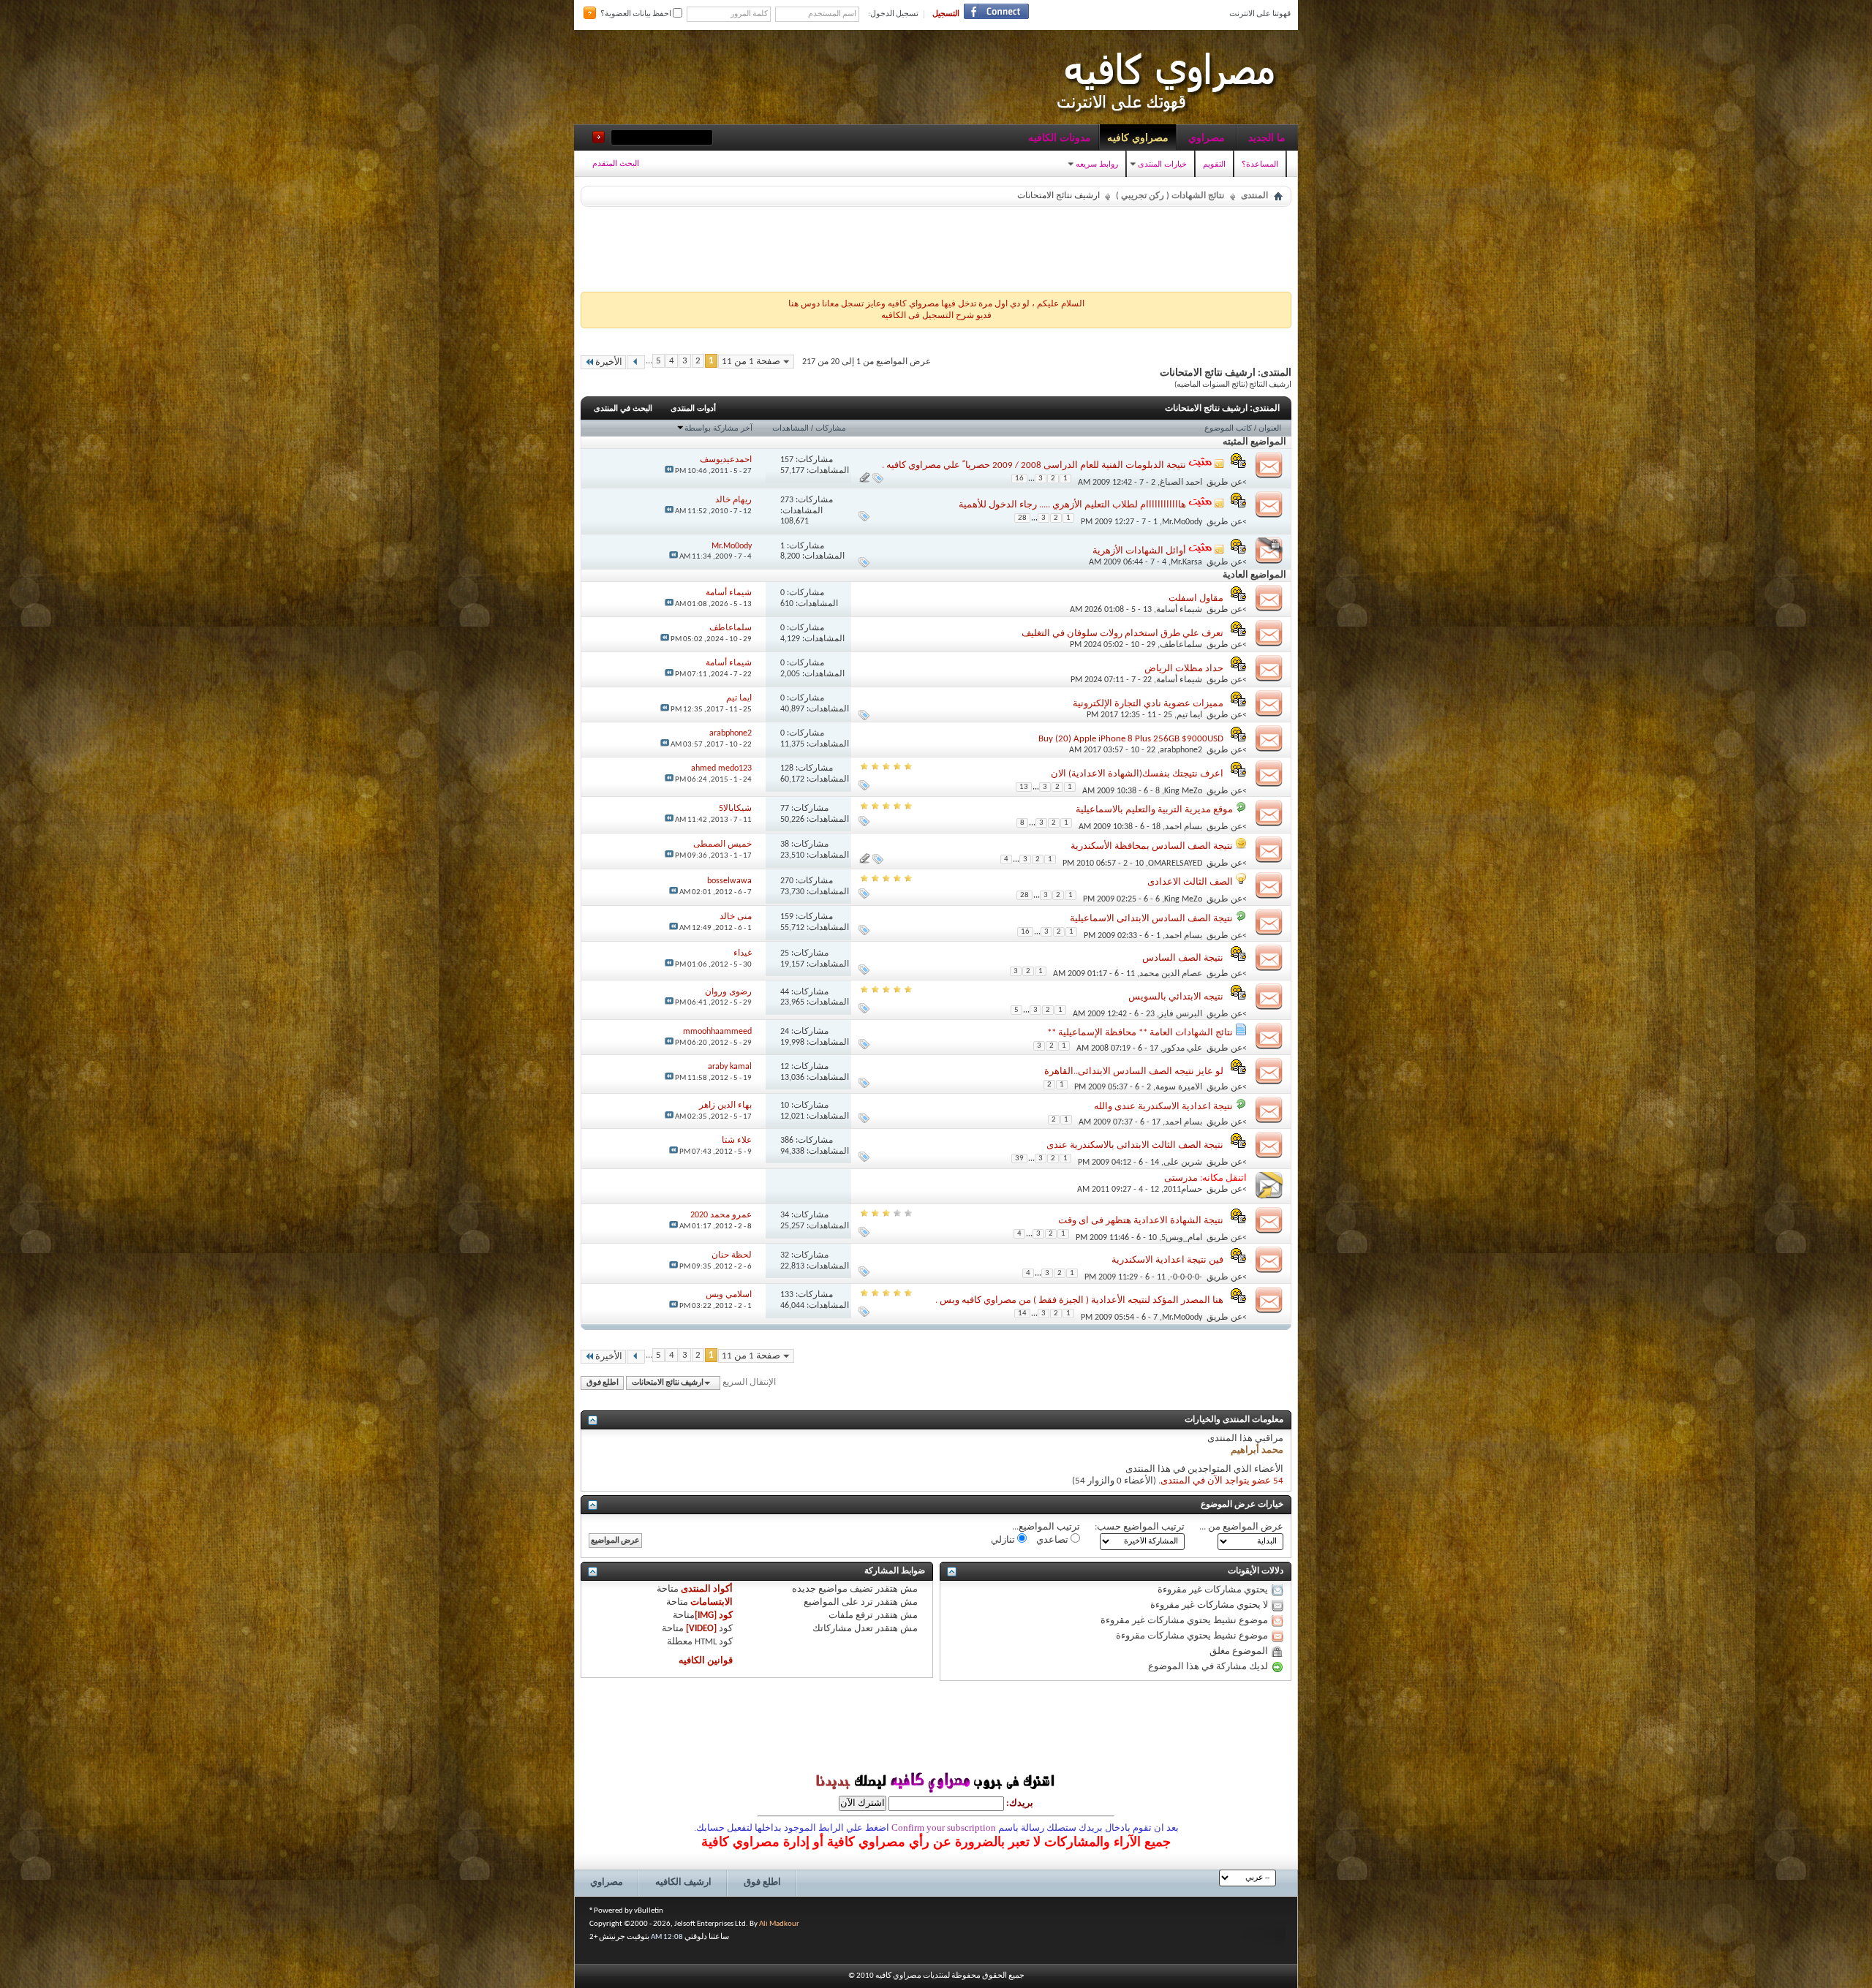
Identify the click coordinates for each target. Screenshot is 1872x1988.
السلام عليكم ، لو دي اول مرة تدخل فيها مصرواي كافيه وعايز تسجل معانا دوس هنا (936, 304)
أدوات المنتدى (693, 408)
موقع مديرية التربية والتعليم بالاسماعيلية (1154, 810)
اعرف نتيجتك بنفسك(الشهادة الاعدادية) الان (1137, 774)
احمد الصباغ (1181, 482)
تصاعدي (1053, 1540)
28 (1022, 518)
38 (785, 844)
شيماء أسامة (1179, 610)
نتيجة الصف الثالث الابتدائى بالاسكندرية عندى (1135, 1145)
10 (785, 1106)
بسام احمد (1184, 827)
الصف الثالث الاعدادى (1190, 882)
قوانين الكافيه (706, 1661)
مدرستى (1181, 1178)
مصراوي (1207, 137)
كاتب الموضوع (1228, 428)
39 (1019, 1159)
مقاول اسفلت (1196, 598)
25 (785, 953)
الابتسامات (712, 1602)
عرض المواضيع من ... (1241, 1527)
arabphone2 (1181, 750)
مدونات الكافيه (1060, 137)
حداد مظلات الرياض (1184, 669)
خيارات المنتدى (1162, 164)
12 (785, 1067)
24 (785, 1032)
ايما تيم (1189, 715)
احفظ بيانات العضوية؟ (637, 14)
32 (785, 1255)
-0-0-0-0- (1186, 1277)
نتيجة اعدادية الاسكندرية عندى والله (1163, 1107)
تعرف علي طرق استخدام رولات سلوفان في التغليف (1122, 634)
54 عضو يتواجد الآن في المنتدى (1222, 1481)
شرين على (1183, 1163)
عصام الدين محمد (1171, 974)
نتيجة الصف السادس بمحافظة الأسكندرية (1152, 846)
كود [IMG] (714, 1615)
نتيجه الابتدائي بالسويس (1176, 997)
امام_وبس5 (1182, 1237)
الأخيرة (609, 362)
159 (787, 917)
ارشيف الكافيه (683, 1882)
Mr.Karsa (1186, 562)
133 (787, 1295)
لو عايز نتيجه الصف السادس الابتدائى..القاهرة (1134, 1072)
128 (787, 768)
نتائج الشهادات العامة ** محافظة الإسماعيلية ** (1140, 1033)
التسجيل (946, 14)
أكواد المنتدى (707, 1589)
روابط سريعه (1097, 164)
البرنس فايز (1181, 1014)
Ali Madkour (779, 1924)
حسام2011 (1183, 1190)
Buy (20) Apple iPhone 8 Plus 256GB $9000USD (1131, 739)
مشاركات (831, 428)
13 (1024, 787)
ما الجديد (1267, 137)
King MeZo (1183, 790)
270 (787, 881)
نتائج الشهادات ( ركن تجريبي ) (1170, 196)
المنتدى (1254, 196)
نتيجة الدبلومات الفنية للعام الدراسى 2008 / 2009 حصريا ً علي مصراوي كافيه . (1034, 465)
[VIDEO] (701, 1629)
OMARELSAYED (1175, 863)
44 (785, 992)
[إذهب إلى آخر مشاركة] (669, 471)
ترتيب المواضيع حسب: (1140, 1527)
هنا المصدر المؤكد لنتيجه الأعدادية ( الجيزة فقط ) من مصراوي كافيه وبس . (1079, 1300)
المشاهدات (790, 428)
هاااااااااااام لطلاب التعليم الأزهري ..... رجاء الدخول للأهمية (1072, 505)
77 (785, 809)
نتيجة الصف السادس (1183, 958)
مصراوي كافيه (1138, 137)
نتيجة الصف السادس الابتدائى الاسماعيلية (1151, 919)
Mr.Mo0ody (1182, 522)
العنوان (1270, 428)
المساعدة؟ (1260, 164)
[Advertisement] (936, 246)
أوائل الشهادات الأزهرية (1139, 551)
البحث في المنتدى (623, 408)
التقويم (1214, 164)
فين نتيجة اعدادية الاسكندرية (1167, 1260)
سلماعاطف (1181, 645)
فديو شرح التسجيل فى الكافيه (936, 316)
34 (785, 1215)
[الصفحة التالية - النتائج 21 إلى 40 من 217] (636, 362)
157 (787, 460)
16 (1019, 479)
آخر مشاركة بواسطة (718, 428)
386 (787, 1141)
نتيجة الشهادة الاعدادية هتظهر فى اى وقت (1141, 1221)
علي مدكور (1182, 1048)
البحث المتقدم (616, 163)
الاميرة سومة (1179, 1087)
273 (787, 500)
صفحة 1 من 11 (751, 362)
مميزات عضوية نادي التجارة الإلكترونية (1148, 704)
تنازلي (1004, 1540)
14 (1022, 1314)
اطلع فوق (603, 1383)
